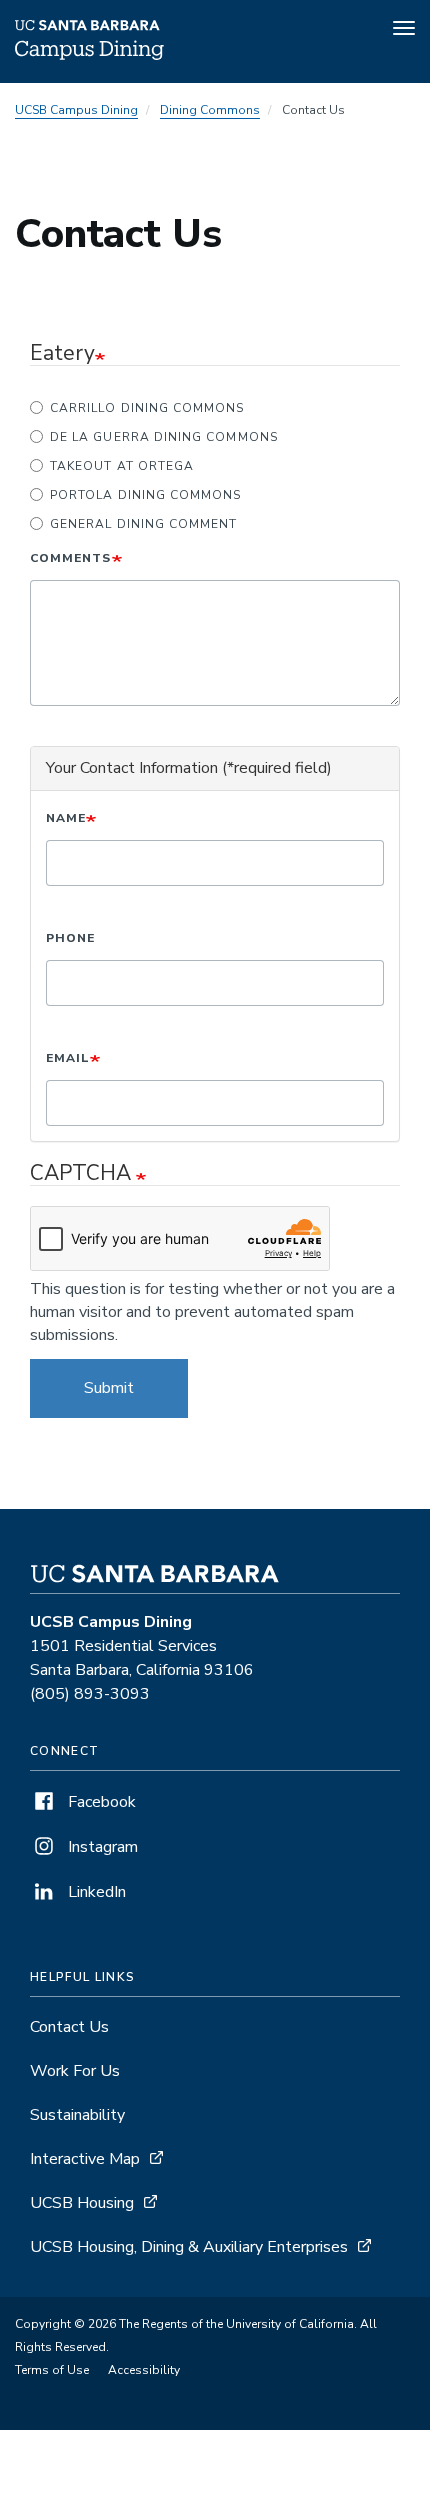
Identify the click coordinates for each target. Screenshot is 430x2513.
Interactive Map (85, 2159)
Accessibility (144, 2370)
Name (66, 818)
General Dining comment (143, 524)
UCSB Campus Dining (76, 110)
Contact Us (69, 2027)
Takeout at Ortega (122, 466)
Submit (109, 1388)
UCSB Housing (82, 2203)
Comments (71, 558)
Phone (70, 938)
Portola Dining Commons (145, 495)
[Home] (89, 55)
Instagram (101, 1847)
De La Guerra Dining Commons (164, 437)
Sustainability (77, 2115)
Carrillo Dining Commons (147, 408)
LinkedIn (95, 1892)
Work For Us (75, 2071)
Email (68, 1058)
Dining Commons (210, 110)
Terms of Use (52, 2370)
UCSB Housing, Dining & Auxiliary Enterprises (189, 2247)
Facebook (100, 1802)
